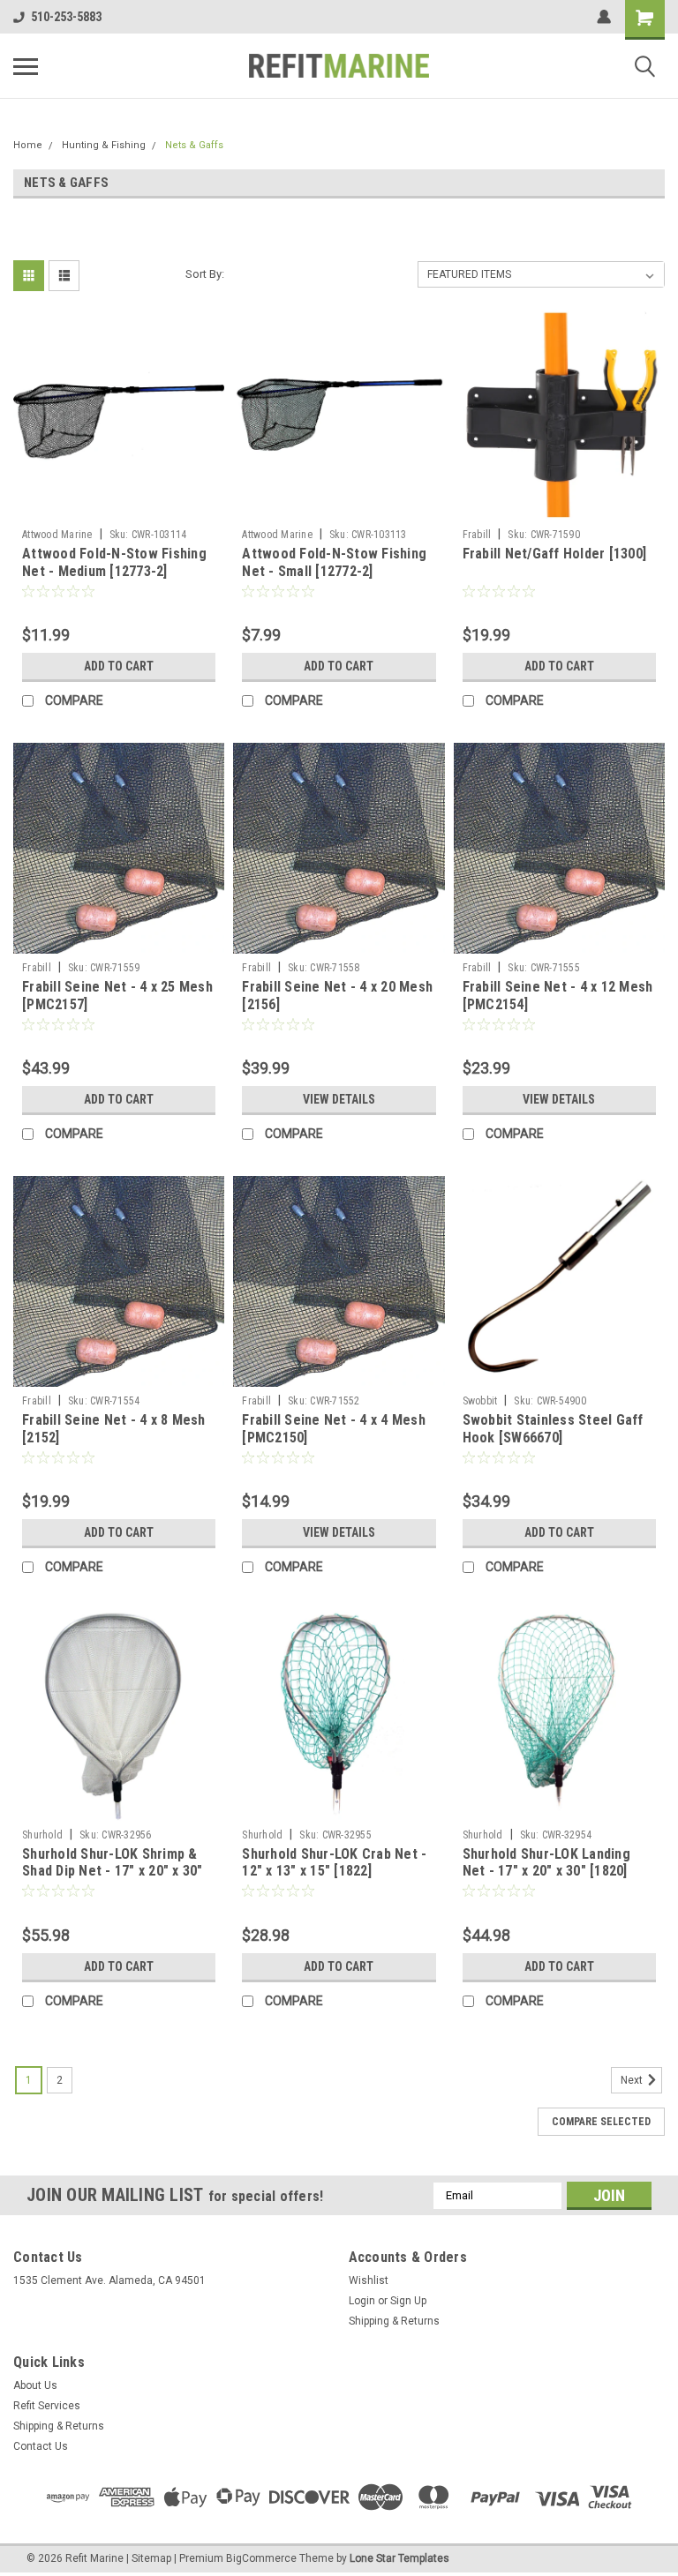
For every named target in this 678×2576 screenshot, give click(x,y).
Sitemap (151, 2558)
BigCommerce (261, 2558)
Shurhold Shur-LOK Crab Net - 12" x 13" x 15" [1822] (334, 1863)
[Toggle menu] (26, 66)
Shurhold (42, 1835)
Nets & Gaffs (194, 145)
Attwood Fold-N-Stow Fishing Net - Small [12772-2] (334, 562)
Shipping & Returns (394, 2321)
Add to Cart (119, 666)
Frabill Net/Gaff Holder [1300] (555, 554)
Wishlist (369, 2280)
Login (362, 2301)
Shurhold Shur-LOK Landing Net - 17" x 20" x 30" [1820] (546, 1863)
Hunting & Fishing (104, 145)
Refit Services (47, 2406)
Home (28, 145)
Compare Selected (601, 2122)
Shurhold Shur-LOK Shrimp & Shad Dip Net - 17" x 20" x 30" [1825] (113, 1872)
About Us (35, 2385)
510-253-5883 (66, 17)
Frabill (477, 535)
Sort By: (205, 274)
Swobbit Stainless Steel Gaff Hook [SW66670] (553, 1429)
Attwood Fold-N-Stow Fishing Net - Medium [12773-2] (114, 562)
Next (633, 2080)
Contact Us (41, 2446)
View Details (339, 1099)
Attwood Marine (57, 535)
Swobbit (480, 1401)
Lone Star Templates (399, 2558)
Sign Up (408, 2301)
